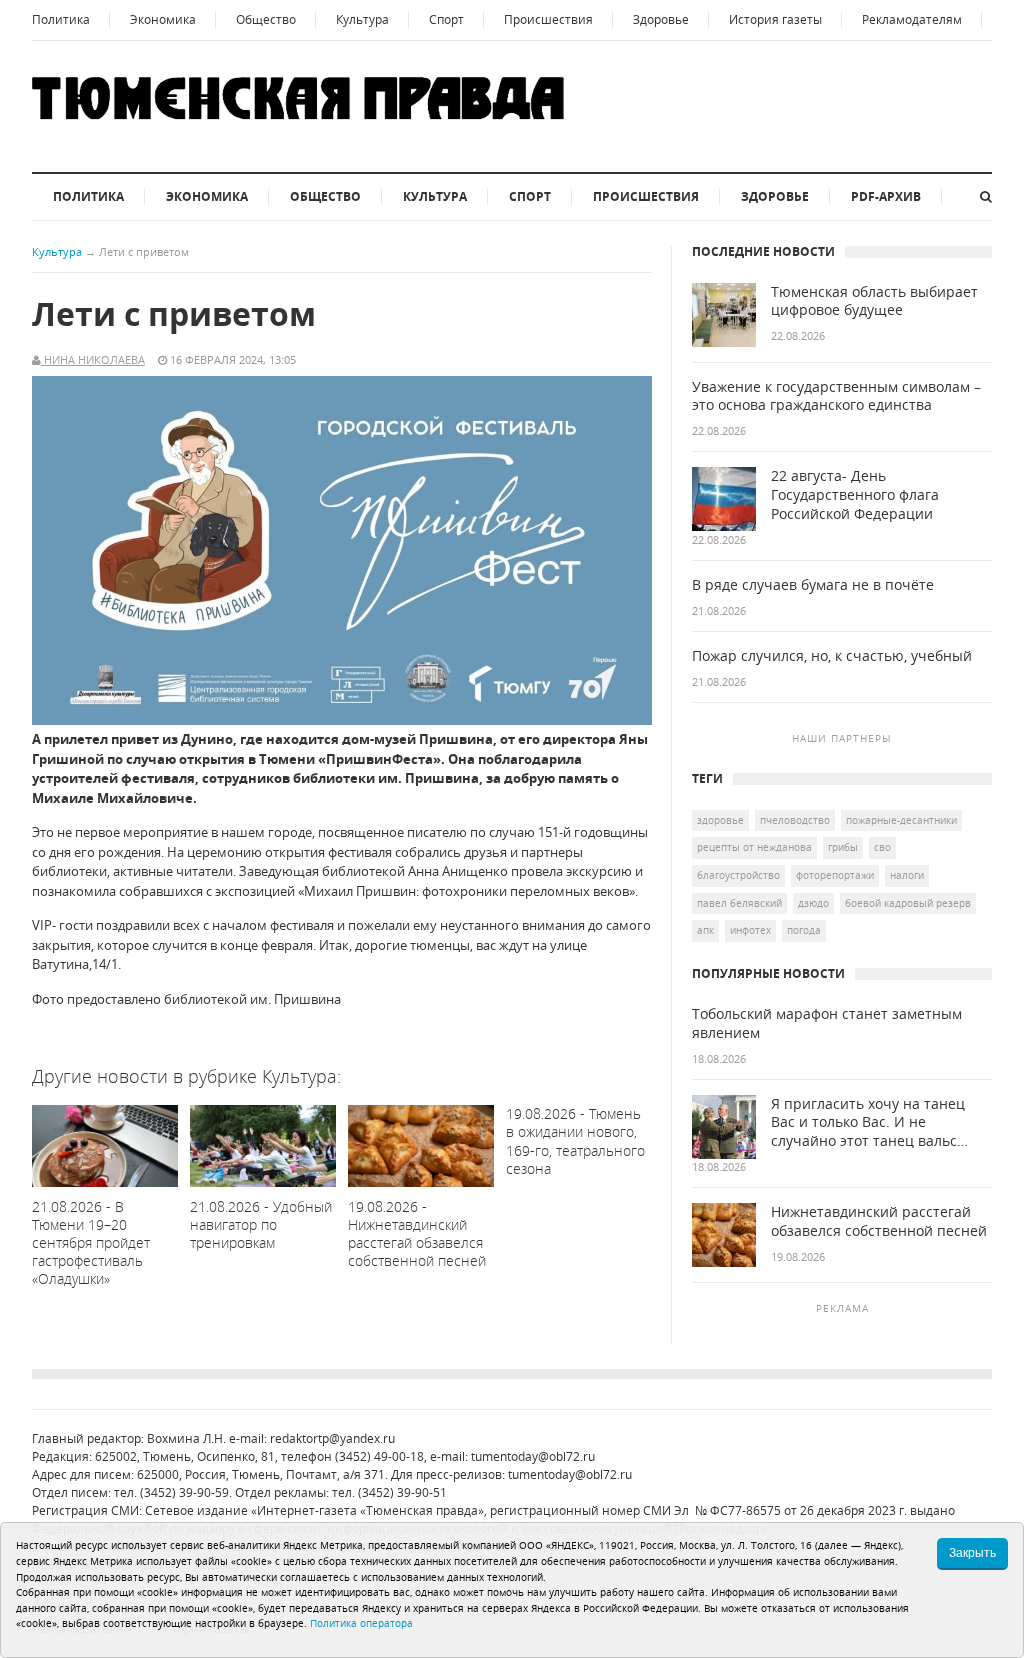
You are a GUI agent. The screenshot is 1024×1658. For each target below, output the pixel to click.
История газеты (775, 19)
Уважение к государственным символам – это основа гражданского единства (836, 396)
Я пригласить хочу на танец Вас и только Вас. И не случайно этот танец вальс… (869, 1123)
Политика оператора (361, 1623)
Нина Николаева (93, 359)
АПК (705, 930)
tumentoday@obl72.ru (533, 1456)
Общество (266, 19)
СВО (882, 847)
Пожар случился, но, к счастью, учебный (832, 656)
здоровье (720, 820)
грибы (843, 847)
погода (804, 930)
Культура (362, 19)
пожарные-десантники (901, 820)
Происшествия (548, 19)
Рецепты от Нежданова (754, 847)
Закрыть (972, 1553)
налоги (907, 875)
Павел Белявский (739, 903)
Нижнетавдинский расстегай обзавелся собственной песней (879, 1221)
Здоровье (661, 19)
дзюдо (813, 903)
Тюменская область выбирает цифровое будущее (874, 301)
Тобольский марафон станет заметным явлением (827, 1023)
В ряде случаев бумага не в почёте (813, 585)
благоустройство (738, 875)
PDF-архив (886, 196)
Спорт (446, 19)
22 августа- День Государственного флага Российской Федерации (855, 495)
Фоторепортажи (835, 875)
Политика (61, 19)
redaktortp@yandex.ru (332, 1438)
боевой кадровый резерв (908, 903)
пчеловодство (795, 820)
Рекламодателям (912, 19)
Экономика (163, 19)
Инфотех (750, 930)
